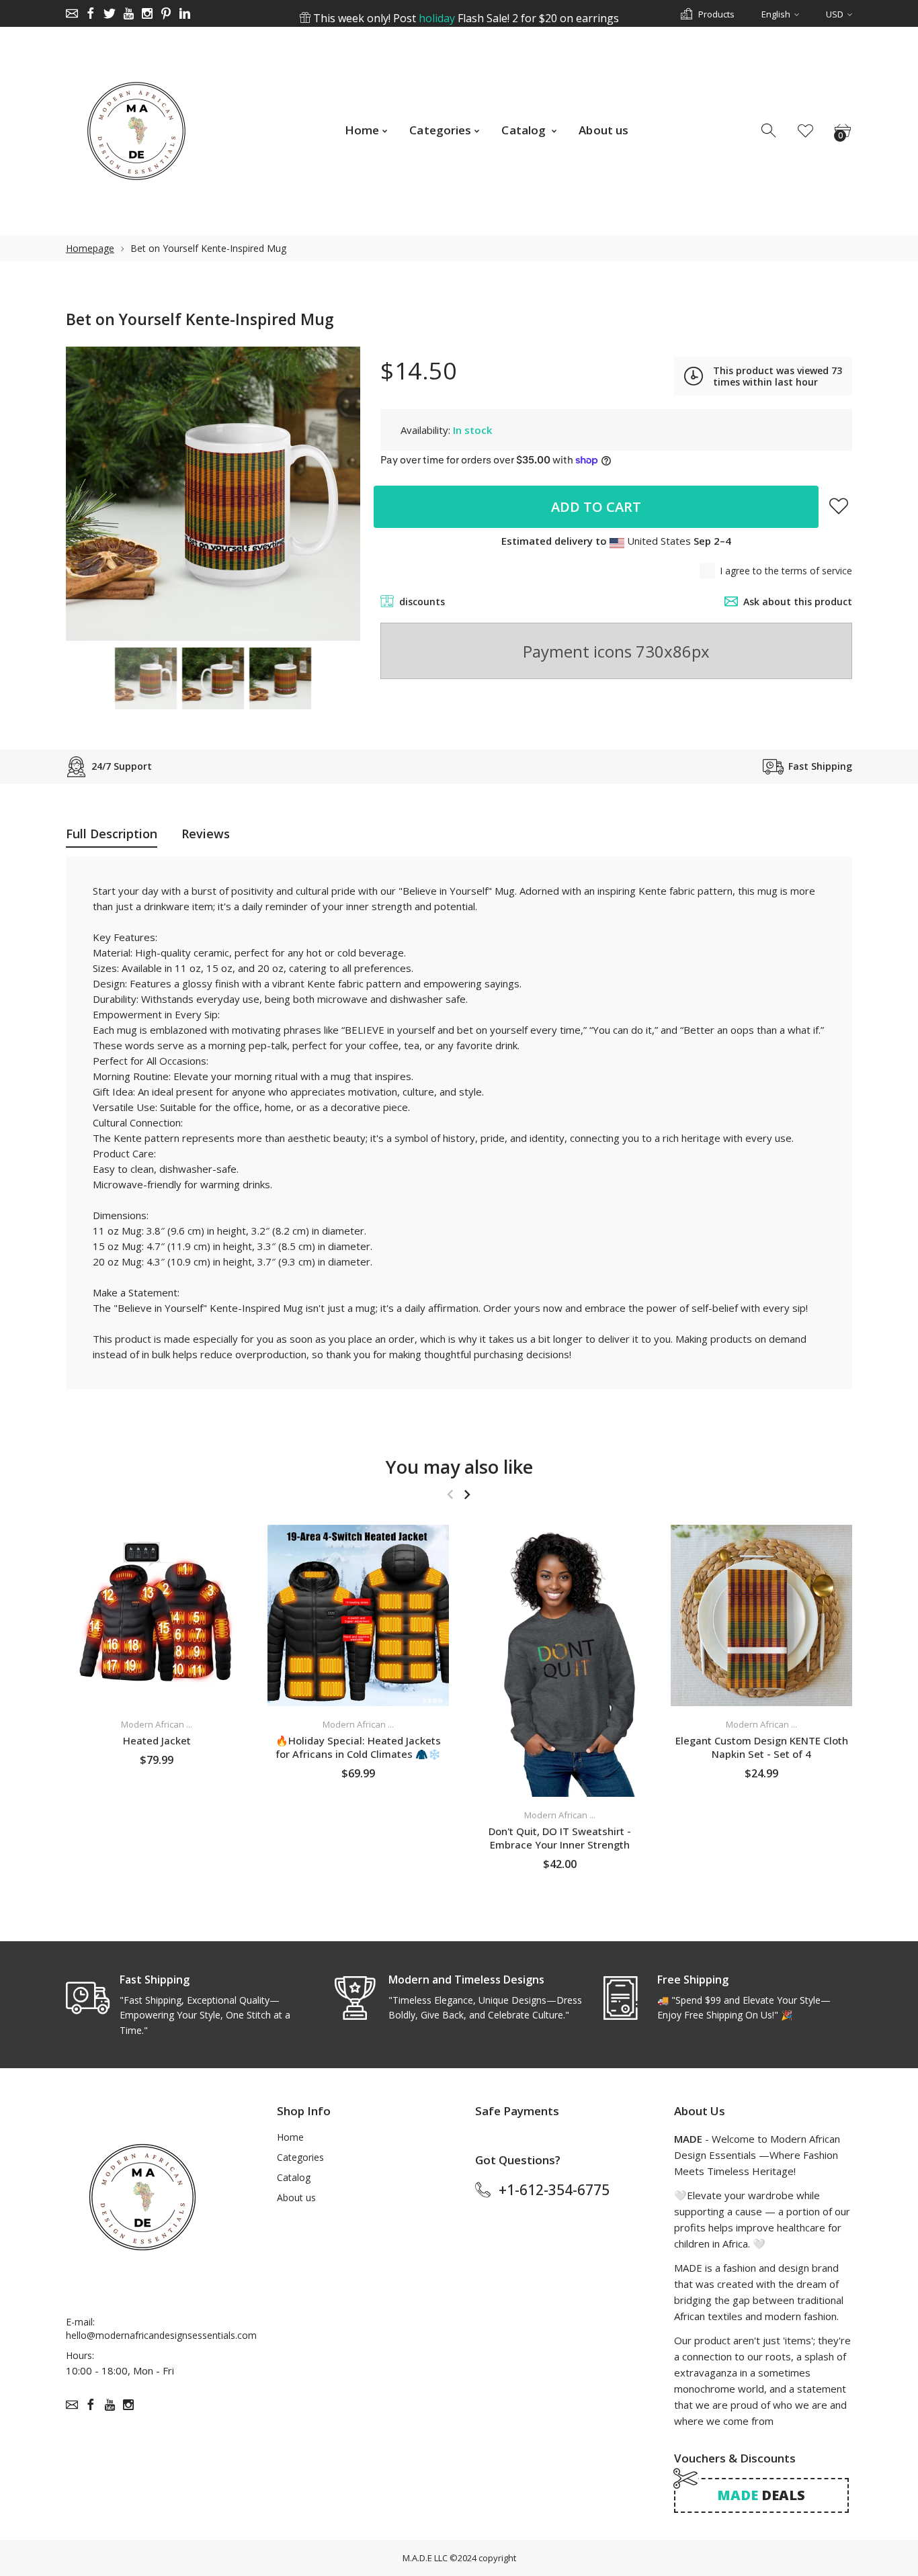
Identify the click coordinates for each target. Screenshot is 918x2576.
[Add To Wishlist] (839, 506)
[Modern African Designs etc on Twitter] (110, 13)
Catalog (294, 2177)
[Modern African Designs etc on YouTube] (128, 13)
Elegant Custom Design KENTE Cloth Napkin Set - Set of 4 (762, 1747)
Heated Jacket (157, 1740)
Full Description (112, 834)
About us (296, 2197)
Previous (89, 494)
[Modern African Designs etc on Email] (72, 13)
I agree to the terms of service (786, 571)
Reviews (206, 834)
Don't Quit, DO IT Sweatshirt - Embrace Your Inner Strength (560, 1838)
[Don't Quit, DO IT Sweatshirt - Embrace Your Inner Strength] (560, 1661)
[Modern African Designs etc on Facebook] (91, 13)
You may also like (459, 1467)
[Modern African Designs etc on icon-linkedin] (185, 13)
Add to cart (596, 507)
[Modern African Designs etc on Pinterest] (166, 13)
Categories (300, 2157)
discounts (422, 602)
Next (337, 494)
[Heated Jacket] (157, 1615)
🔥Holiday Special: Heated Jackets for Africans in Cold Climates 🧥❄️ (358, 1747)
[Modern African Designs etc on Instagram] (147, 13)
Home (290, 2137)
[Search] (769, 131)
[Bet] (146, 678)
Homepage (90, 248)
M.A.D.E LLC (425, 2558)
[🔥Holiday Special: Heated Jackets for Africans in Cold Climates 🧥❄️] (358, 1615)
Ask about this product (798, 602)
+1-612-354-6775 (554, 2190)
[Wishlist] (806, 131)
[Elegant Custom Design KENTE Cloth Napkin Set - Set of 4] (761, 1615)
